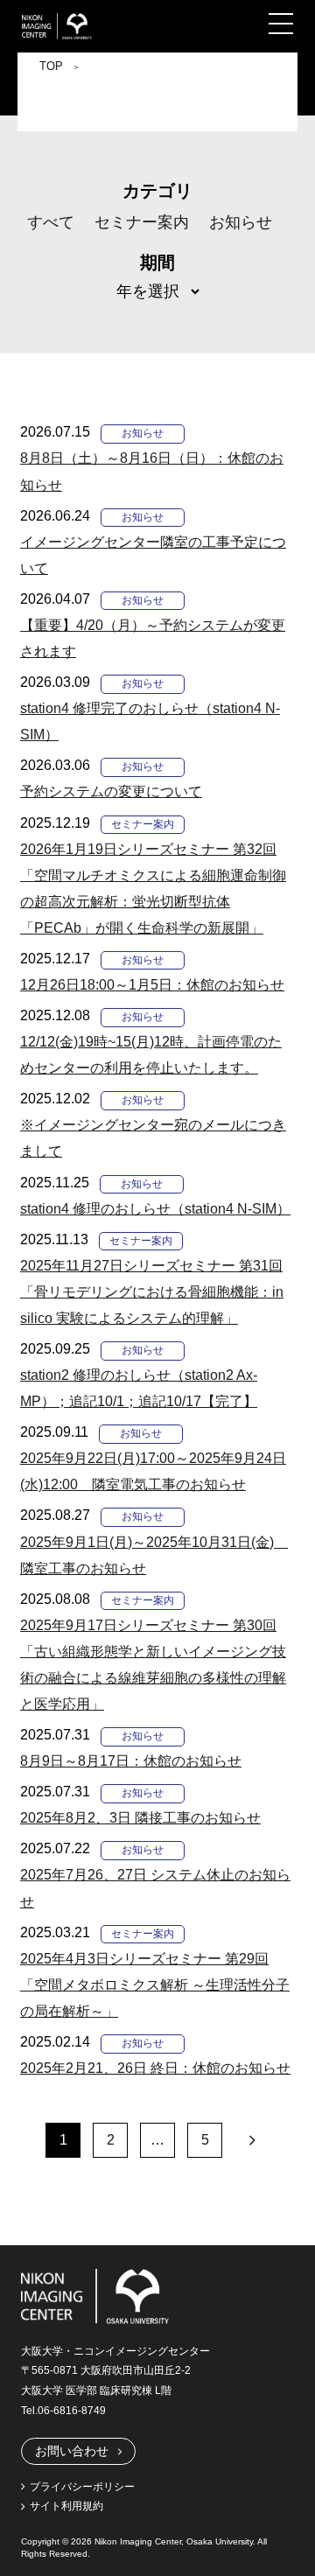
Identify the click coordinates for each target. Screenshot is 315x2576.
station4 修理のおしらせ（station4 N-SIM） (155, 1209)
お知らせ (241, 222)
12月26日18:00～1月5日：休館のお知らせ (152, 985)
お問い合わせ (72, 2451)
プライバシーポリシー (82, 2487)
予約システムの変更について (111, 791)
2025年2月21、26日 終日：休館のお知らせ (155, 2068)
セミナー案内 (142, 222)
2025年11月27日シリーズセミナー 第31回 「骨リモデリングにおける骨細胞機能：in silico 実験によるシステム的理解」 (152, 1292)
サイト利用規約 (66, 2506)
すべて (51, 222)
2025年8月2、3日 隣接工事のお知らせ (140, 1818)
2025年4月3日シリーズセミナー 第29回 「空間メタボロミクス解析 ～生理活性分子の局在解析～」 (155, 1985)
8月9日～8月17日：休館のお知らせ (131, 1761)
